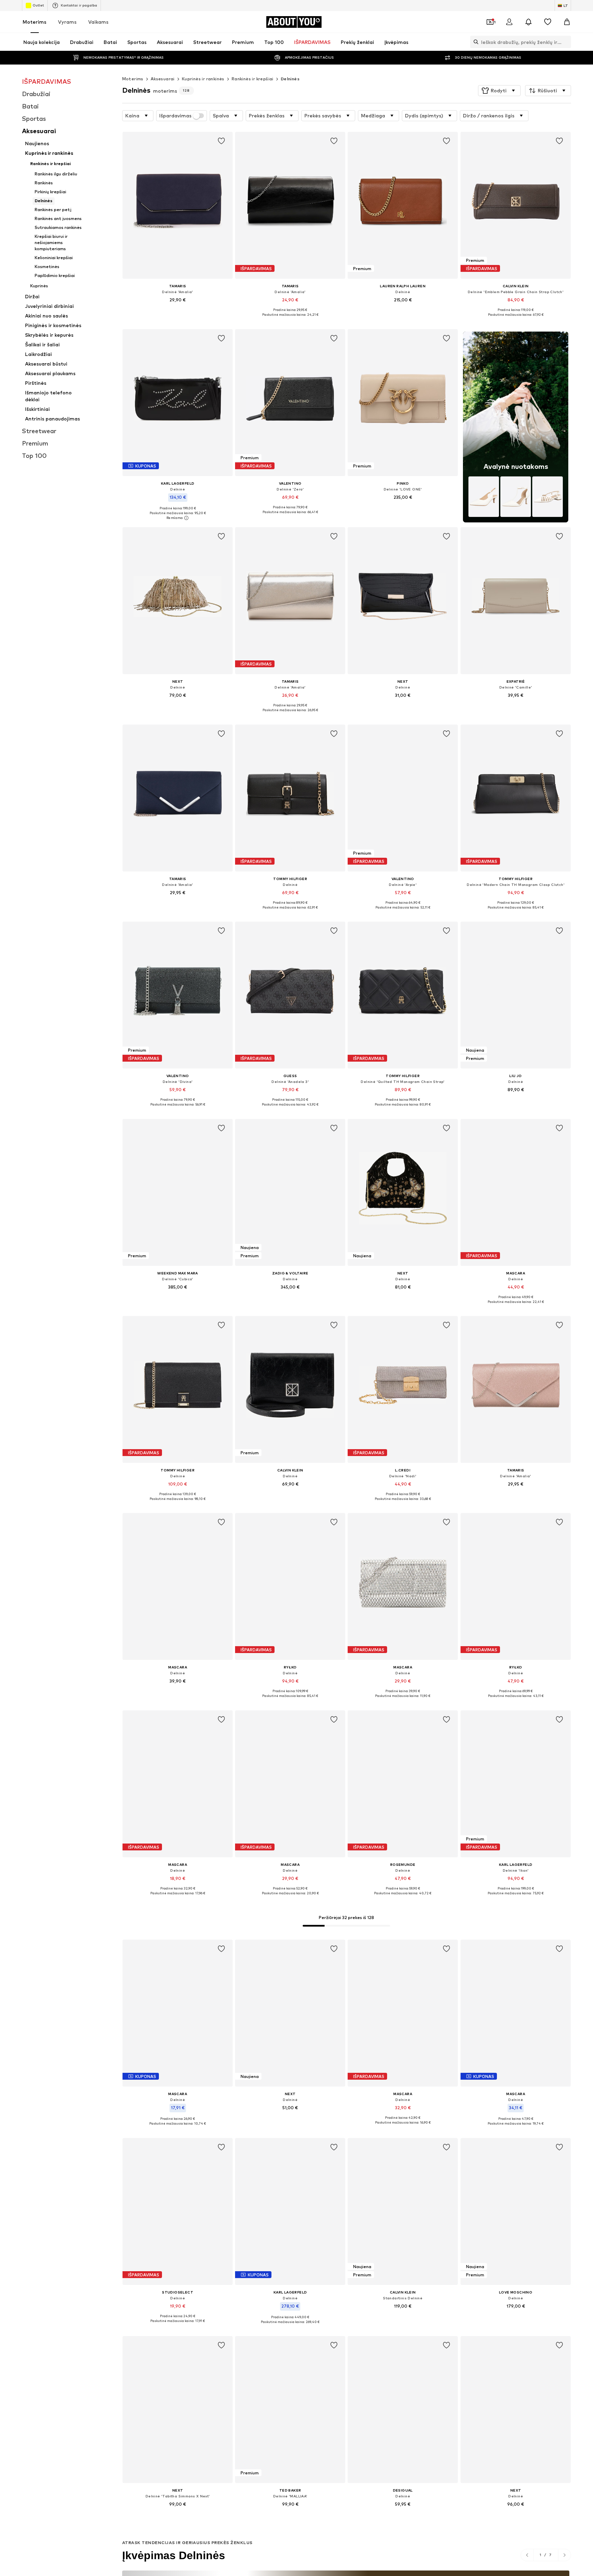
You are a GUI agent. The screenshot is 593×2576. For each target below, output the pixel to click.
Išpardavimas (175, 116)
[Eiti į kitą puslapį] (564, 2555)
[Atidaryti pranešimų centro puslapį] (528, 22)
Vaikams (98, 22)
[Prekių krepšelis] (567, 22)
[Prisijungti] (509, 22)
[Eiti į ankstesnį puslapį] (527, 2555)
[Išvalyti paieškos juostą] (566, 42)
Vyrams (67, 22)
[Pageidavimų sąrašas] (548, 22)
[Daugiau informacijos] (178, 310)
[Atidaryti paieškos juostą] (474, 42)
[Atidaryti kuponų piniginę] (490, 22)
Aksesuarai (163, 79)
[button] (499, 91)
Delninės (290, 79)
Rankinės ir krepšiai (253, 79)
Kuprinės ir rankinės (203, 79)
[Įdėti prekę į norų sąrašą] (221, 141)
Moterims (34, 22)
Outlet (38, 5)
